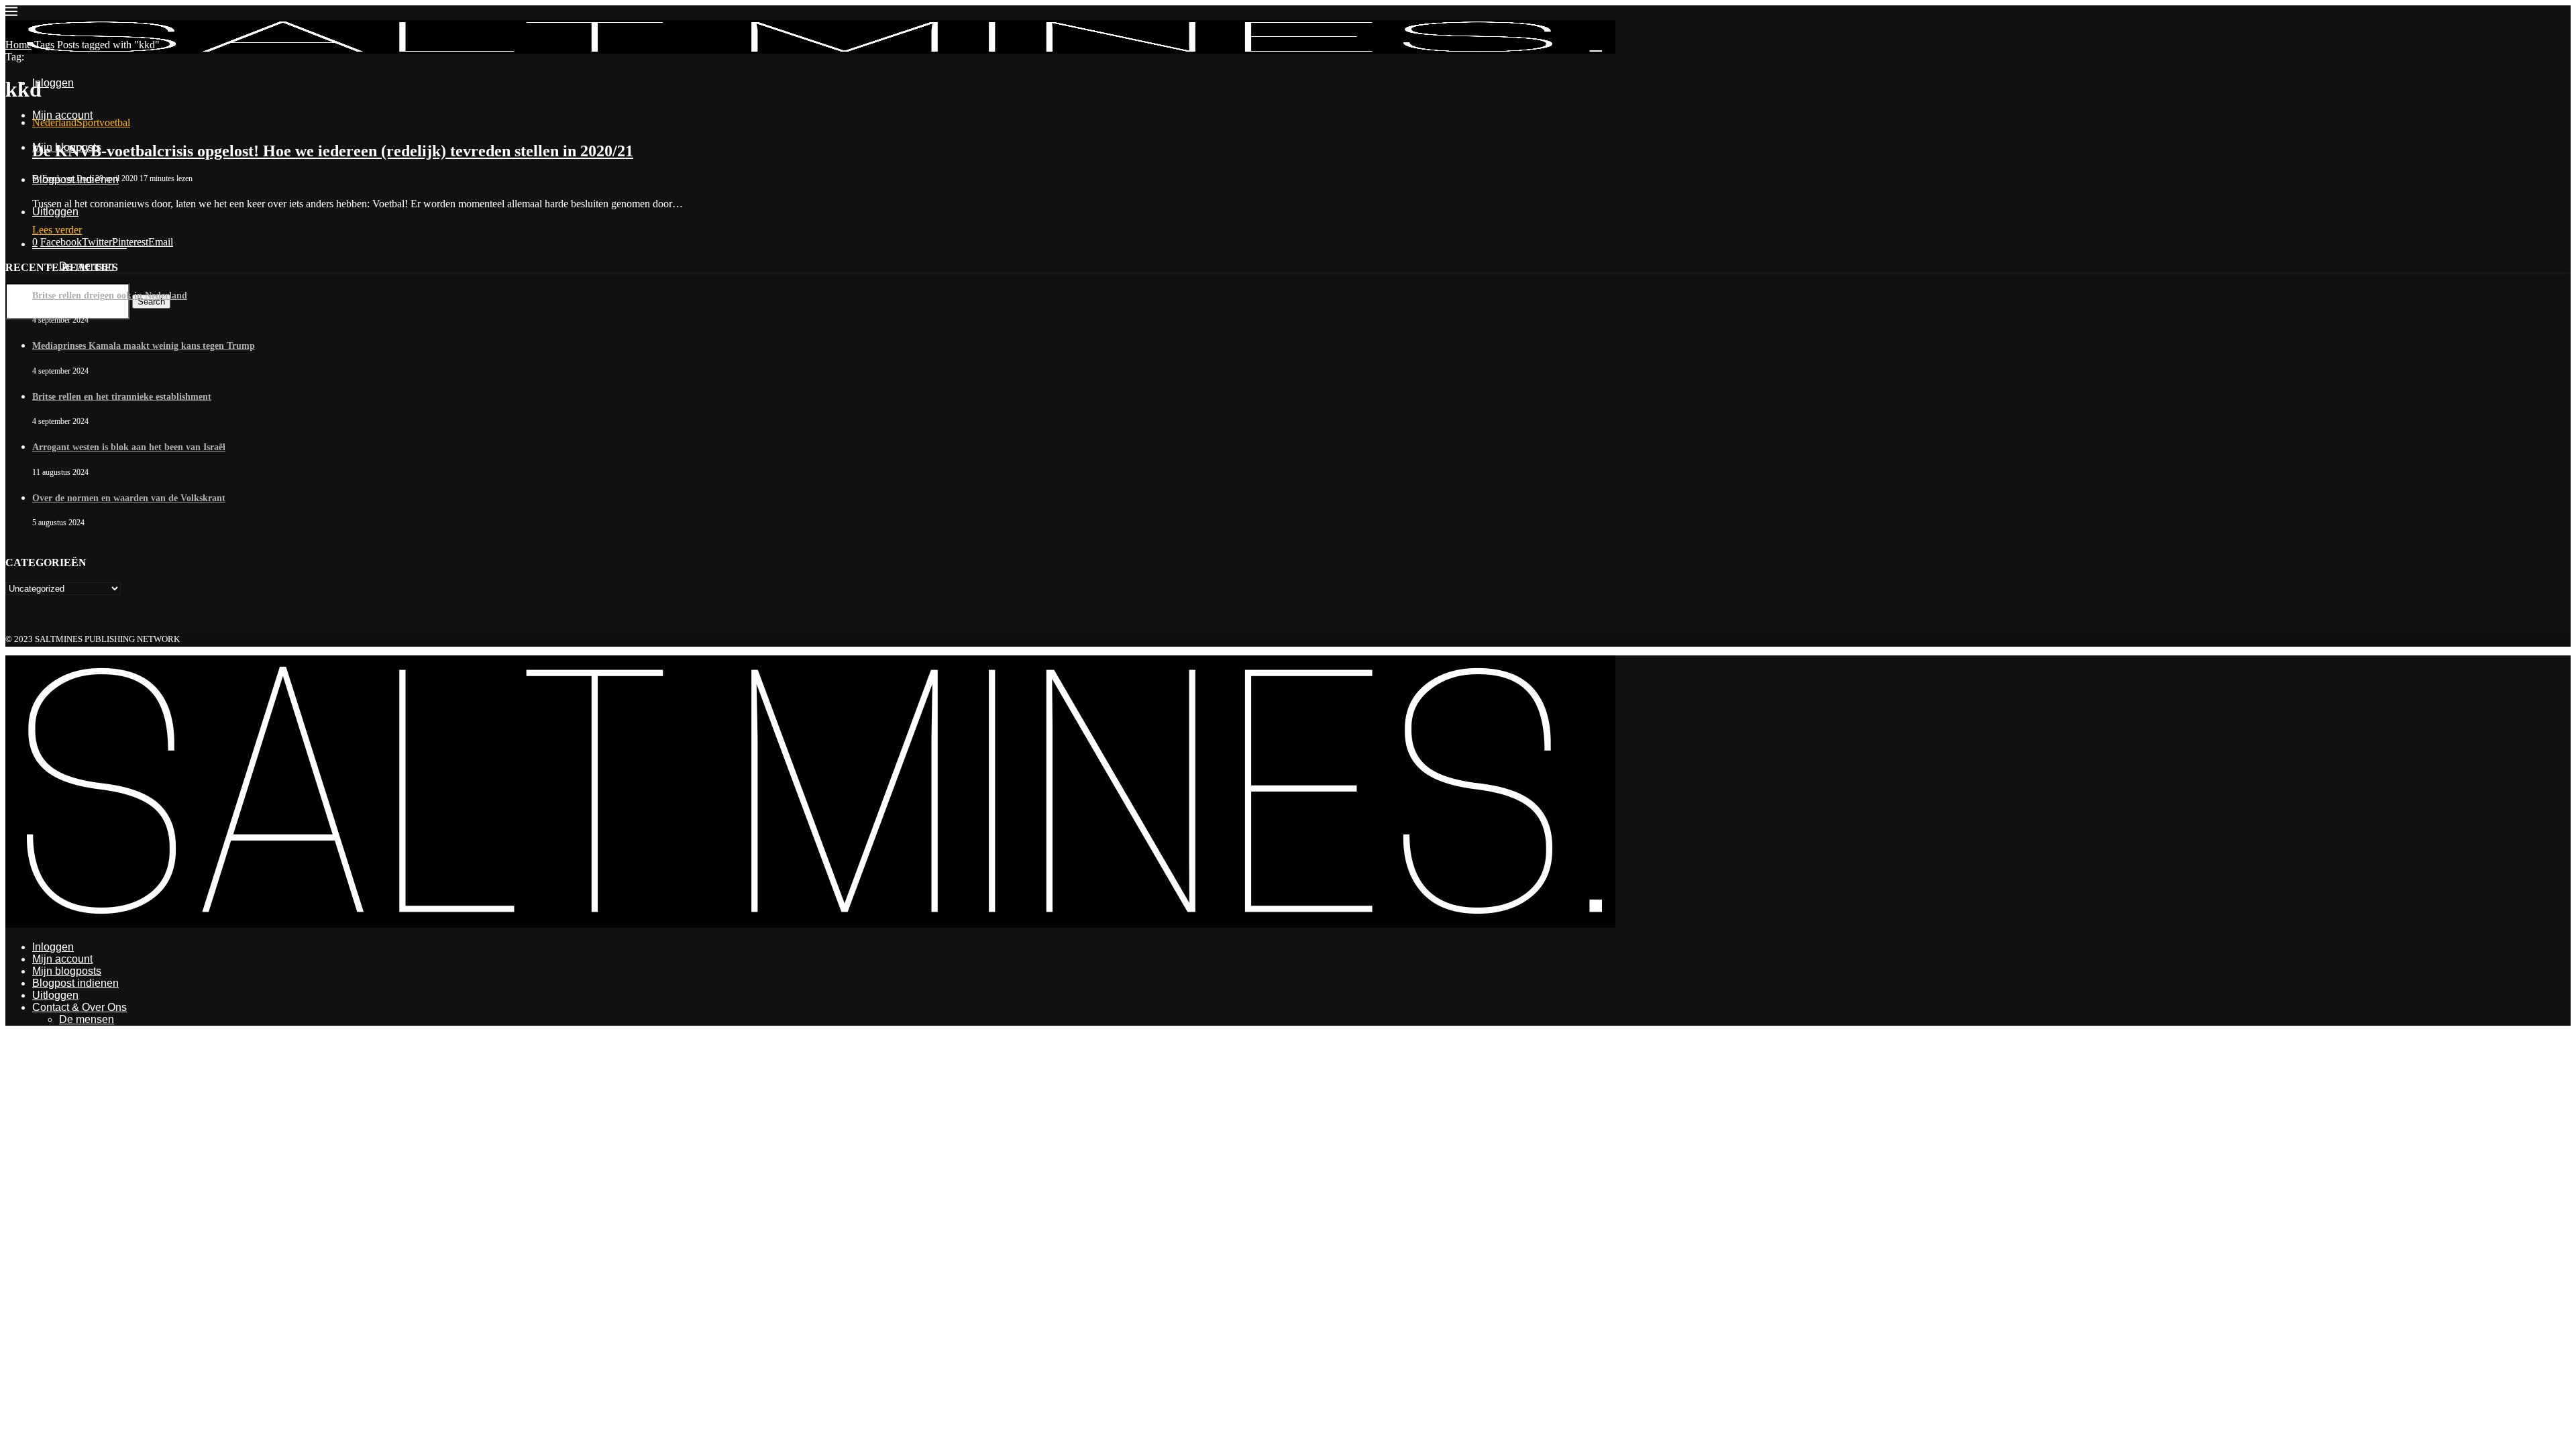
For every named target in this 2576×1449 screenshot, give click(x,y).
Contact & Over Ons (79, 1007)
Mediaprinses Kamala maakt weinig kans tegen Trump (144, 346)
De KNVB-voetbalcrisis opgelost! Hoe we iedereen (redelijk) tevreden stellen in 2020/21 (333, 151)
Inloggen (53, 947)
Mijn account (62, 959)
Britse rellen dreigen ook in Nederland (110, 296)
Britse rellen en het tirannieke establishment (122, 397)
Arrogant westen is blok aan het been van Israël (129, 447)
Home (18, 45)
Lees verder (57, 230)
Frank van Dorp (68, 178)
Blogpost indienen (75, 983)
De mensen (87, 1019)
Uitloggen (55, 995)
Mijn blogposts (67, 971)
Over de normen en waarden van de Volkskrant (129, 498)
